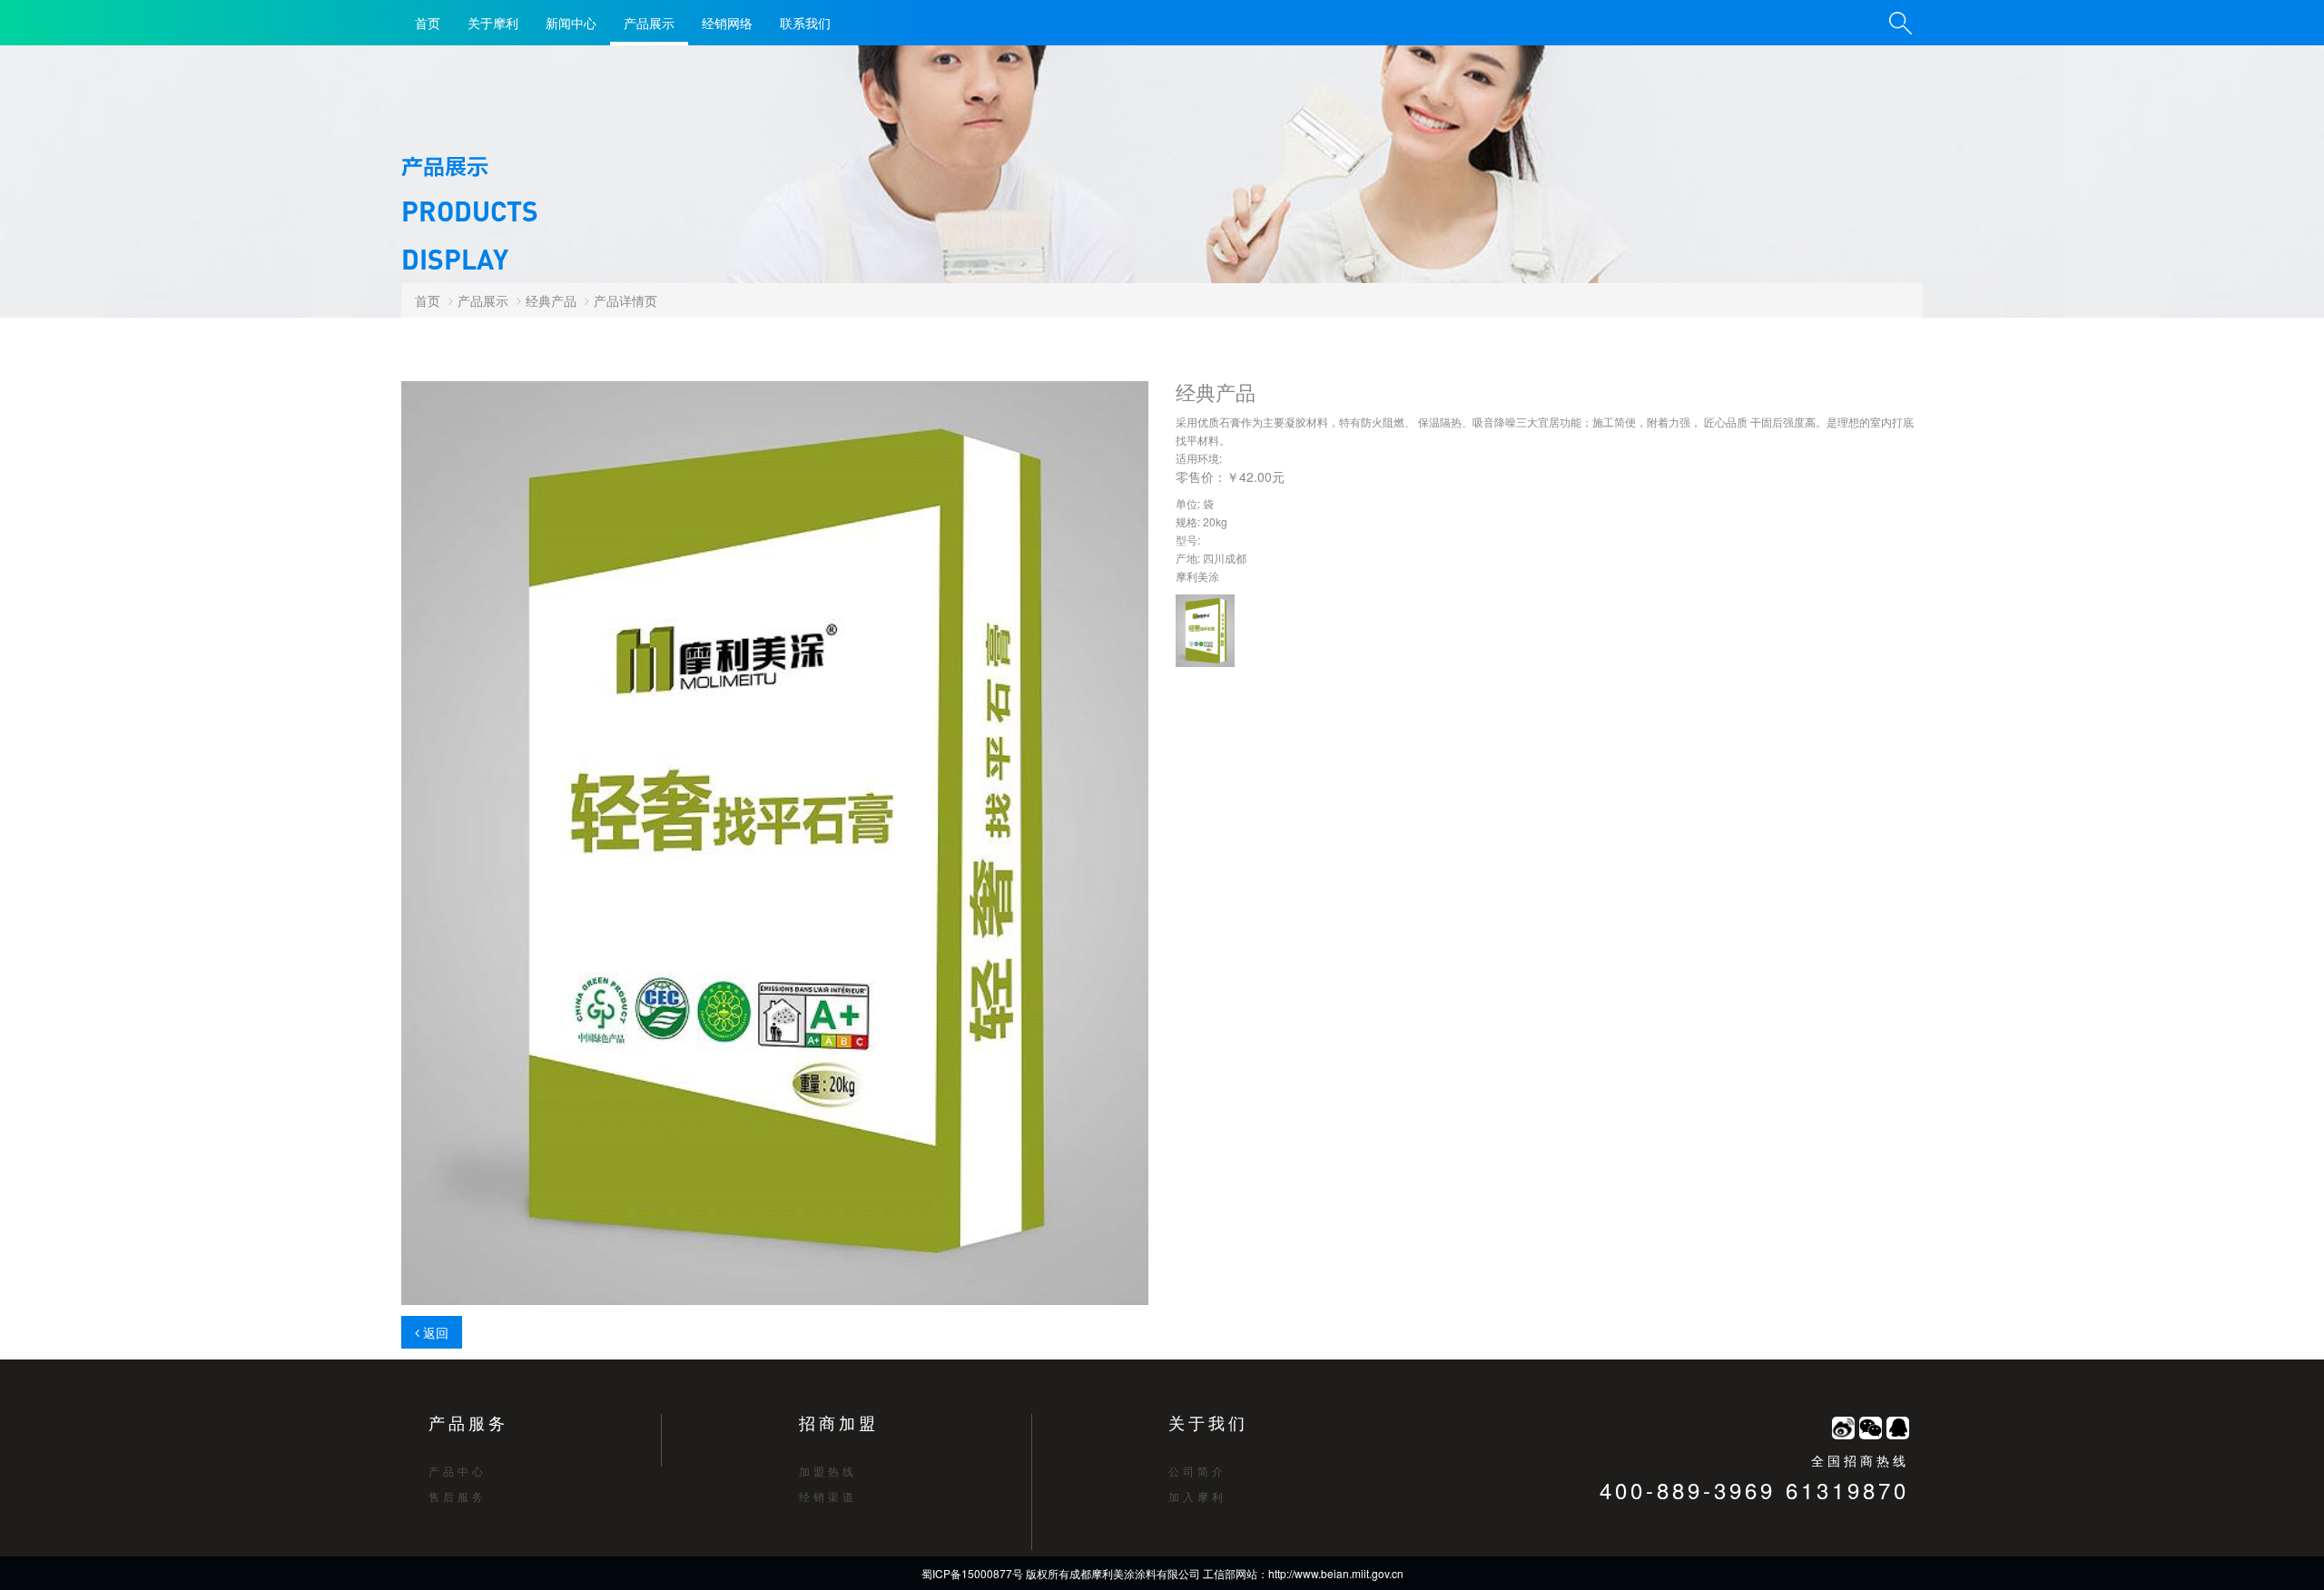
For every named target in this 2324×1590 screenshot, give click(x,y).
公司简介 (1197, 1471)
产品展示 (649, 23)
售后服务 (458, 1496)
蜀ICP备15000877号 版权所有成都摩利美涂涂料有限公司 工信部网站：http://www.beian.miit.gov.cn (1162, 1573)
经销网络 (727, 23)
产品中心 (458, 1471)
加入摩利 (1197, 1496)
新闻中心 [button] (571, 23)
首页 (428, 23)
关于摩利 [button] (493, 23)
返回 (434, 1332)
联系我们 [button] (805, 23)
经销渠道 (828, 1496)
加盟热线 (828, 1471)
